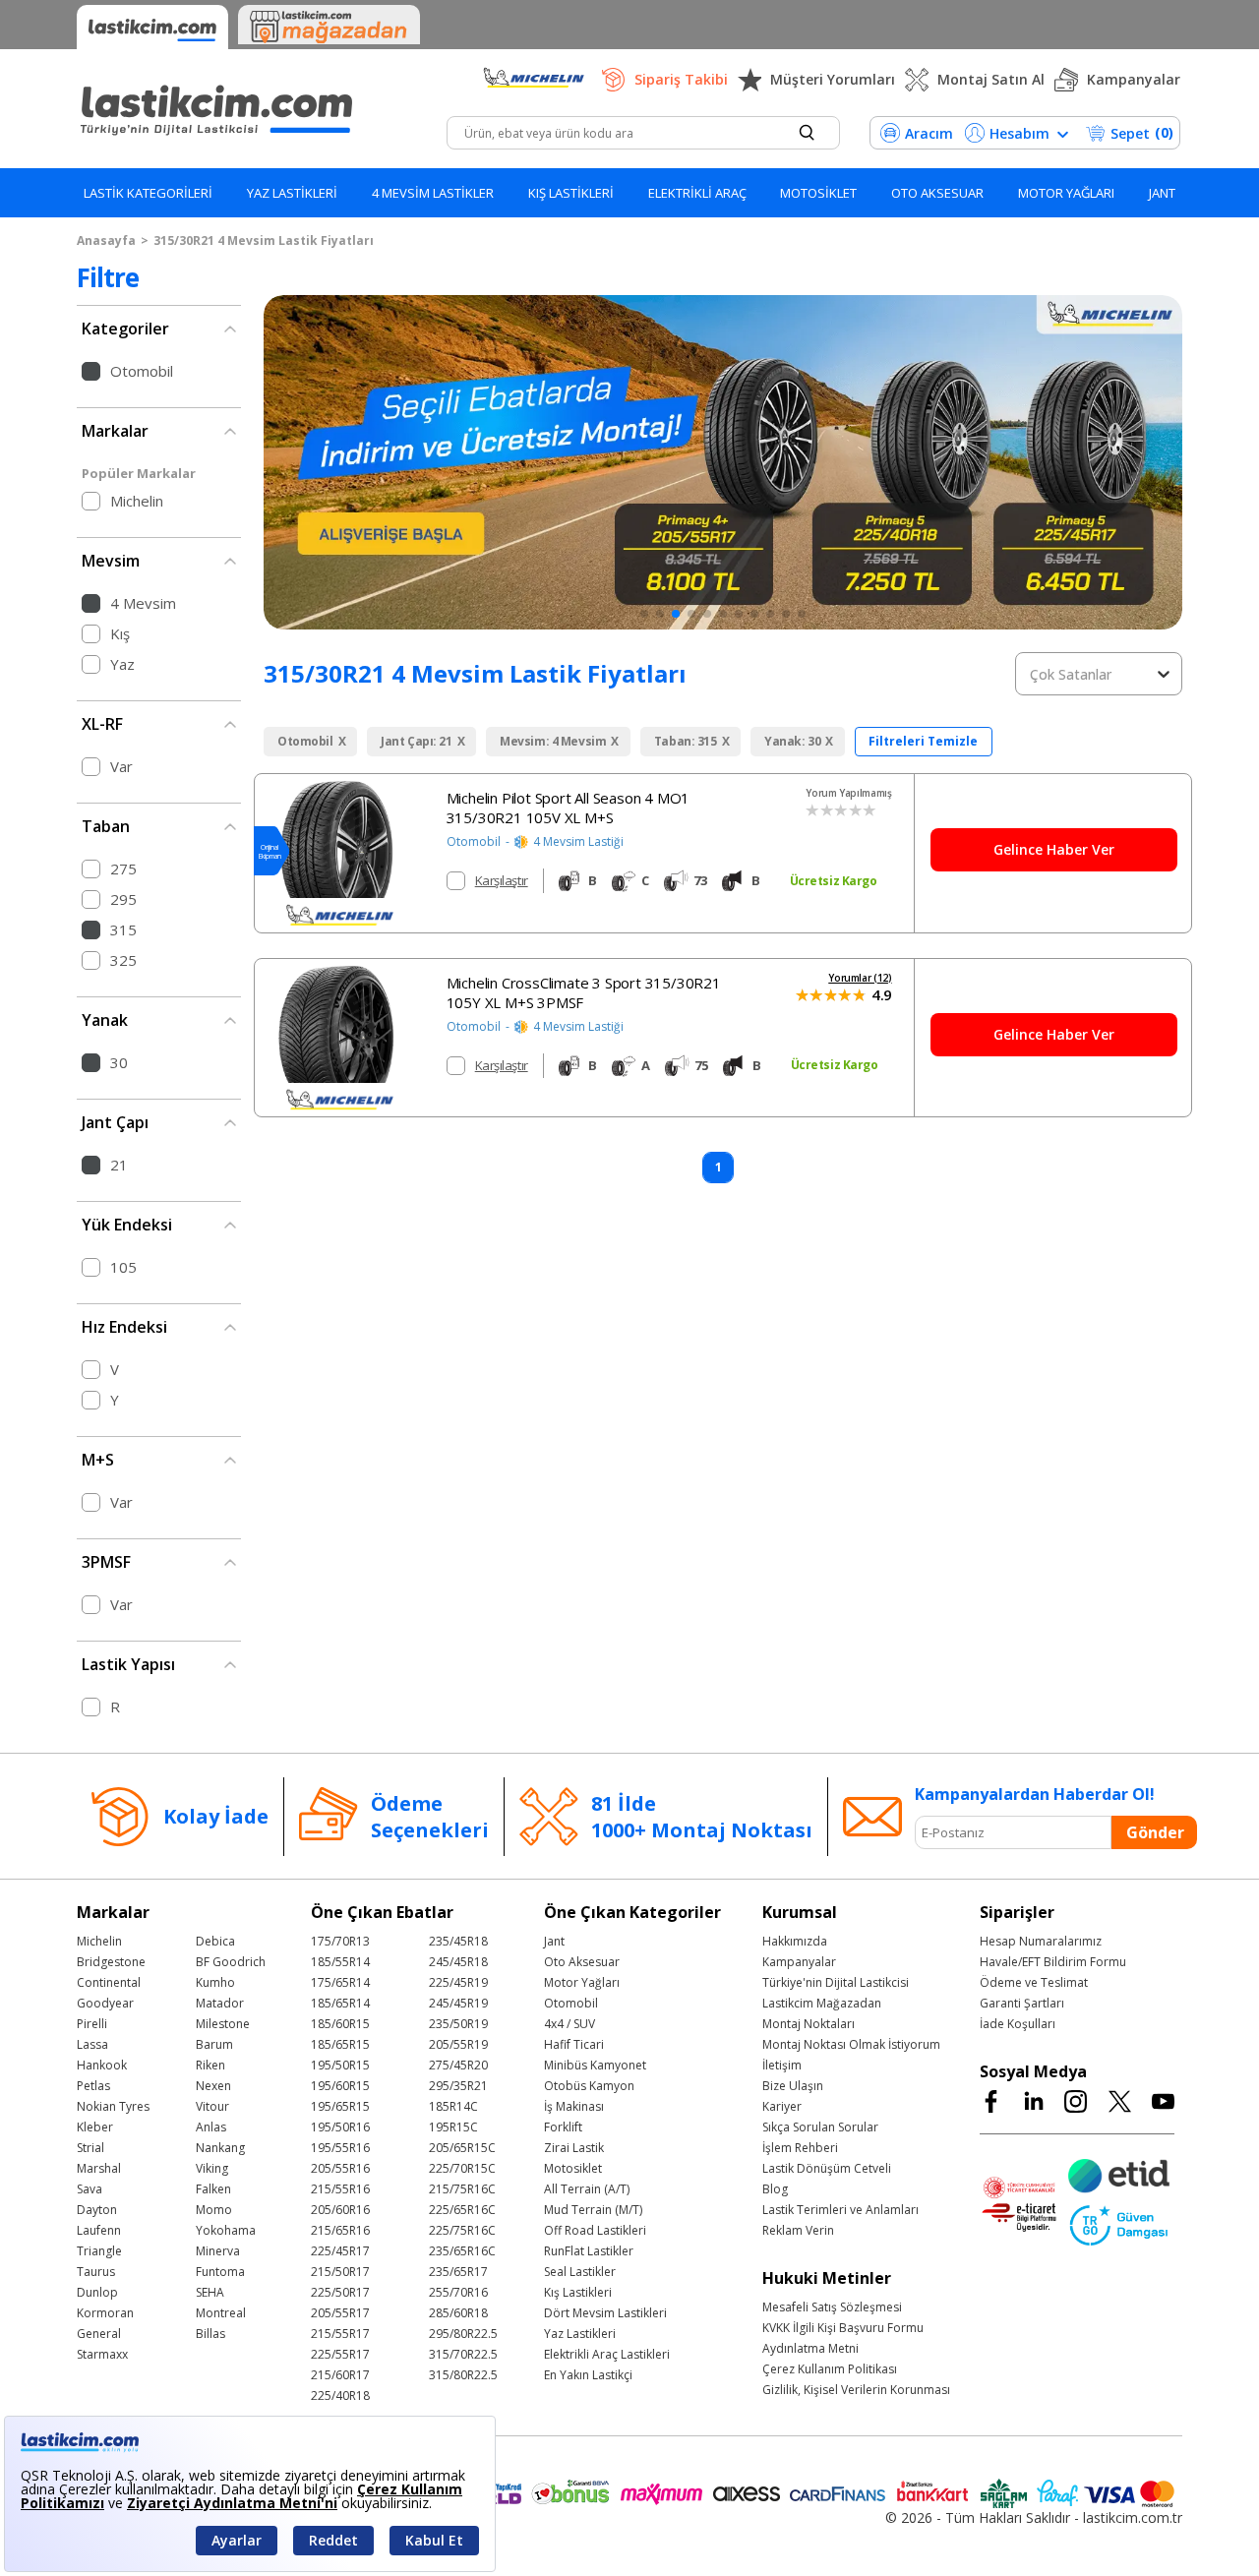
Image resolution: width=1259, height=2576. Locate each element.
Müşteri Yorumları (833, 79)
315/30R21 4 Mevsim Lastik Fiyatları (264, 240)
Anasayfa (106, 240)
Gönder (1155, 1832)
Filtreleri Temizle (923, 741)
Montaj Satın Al (991, 79)
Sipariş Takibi (681, 79)
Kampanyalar (1134, 79)
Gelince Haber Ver (1054, 849)
